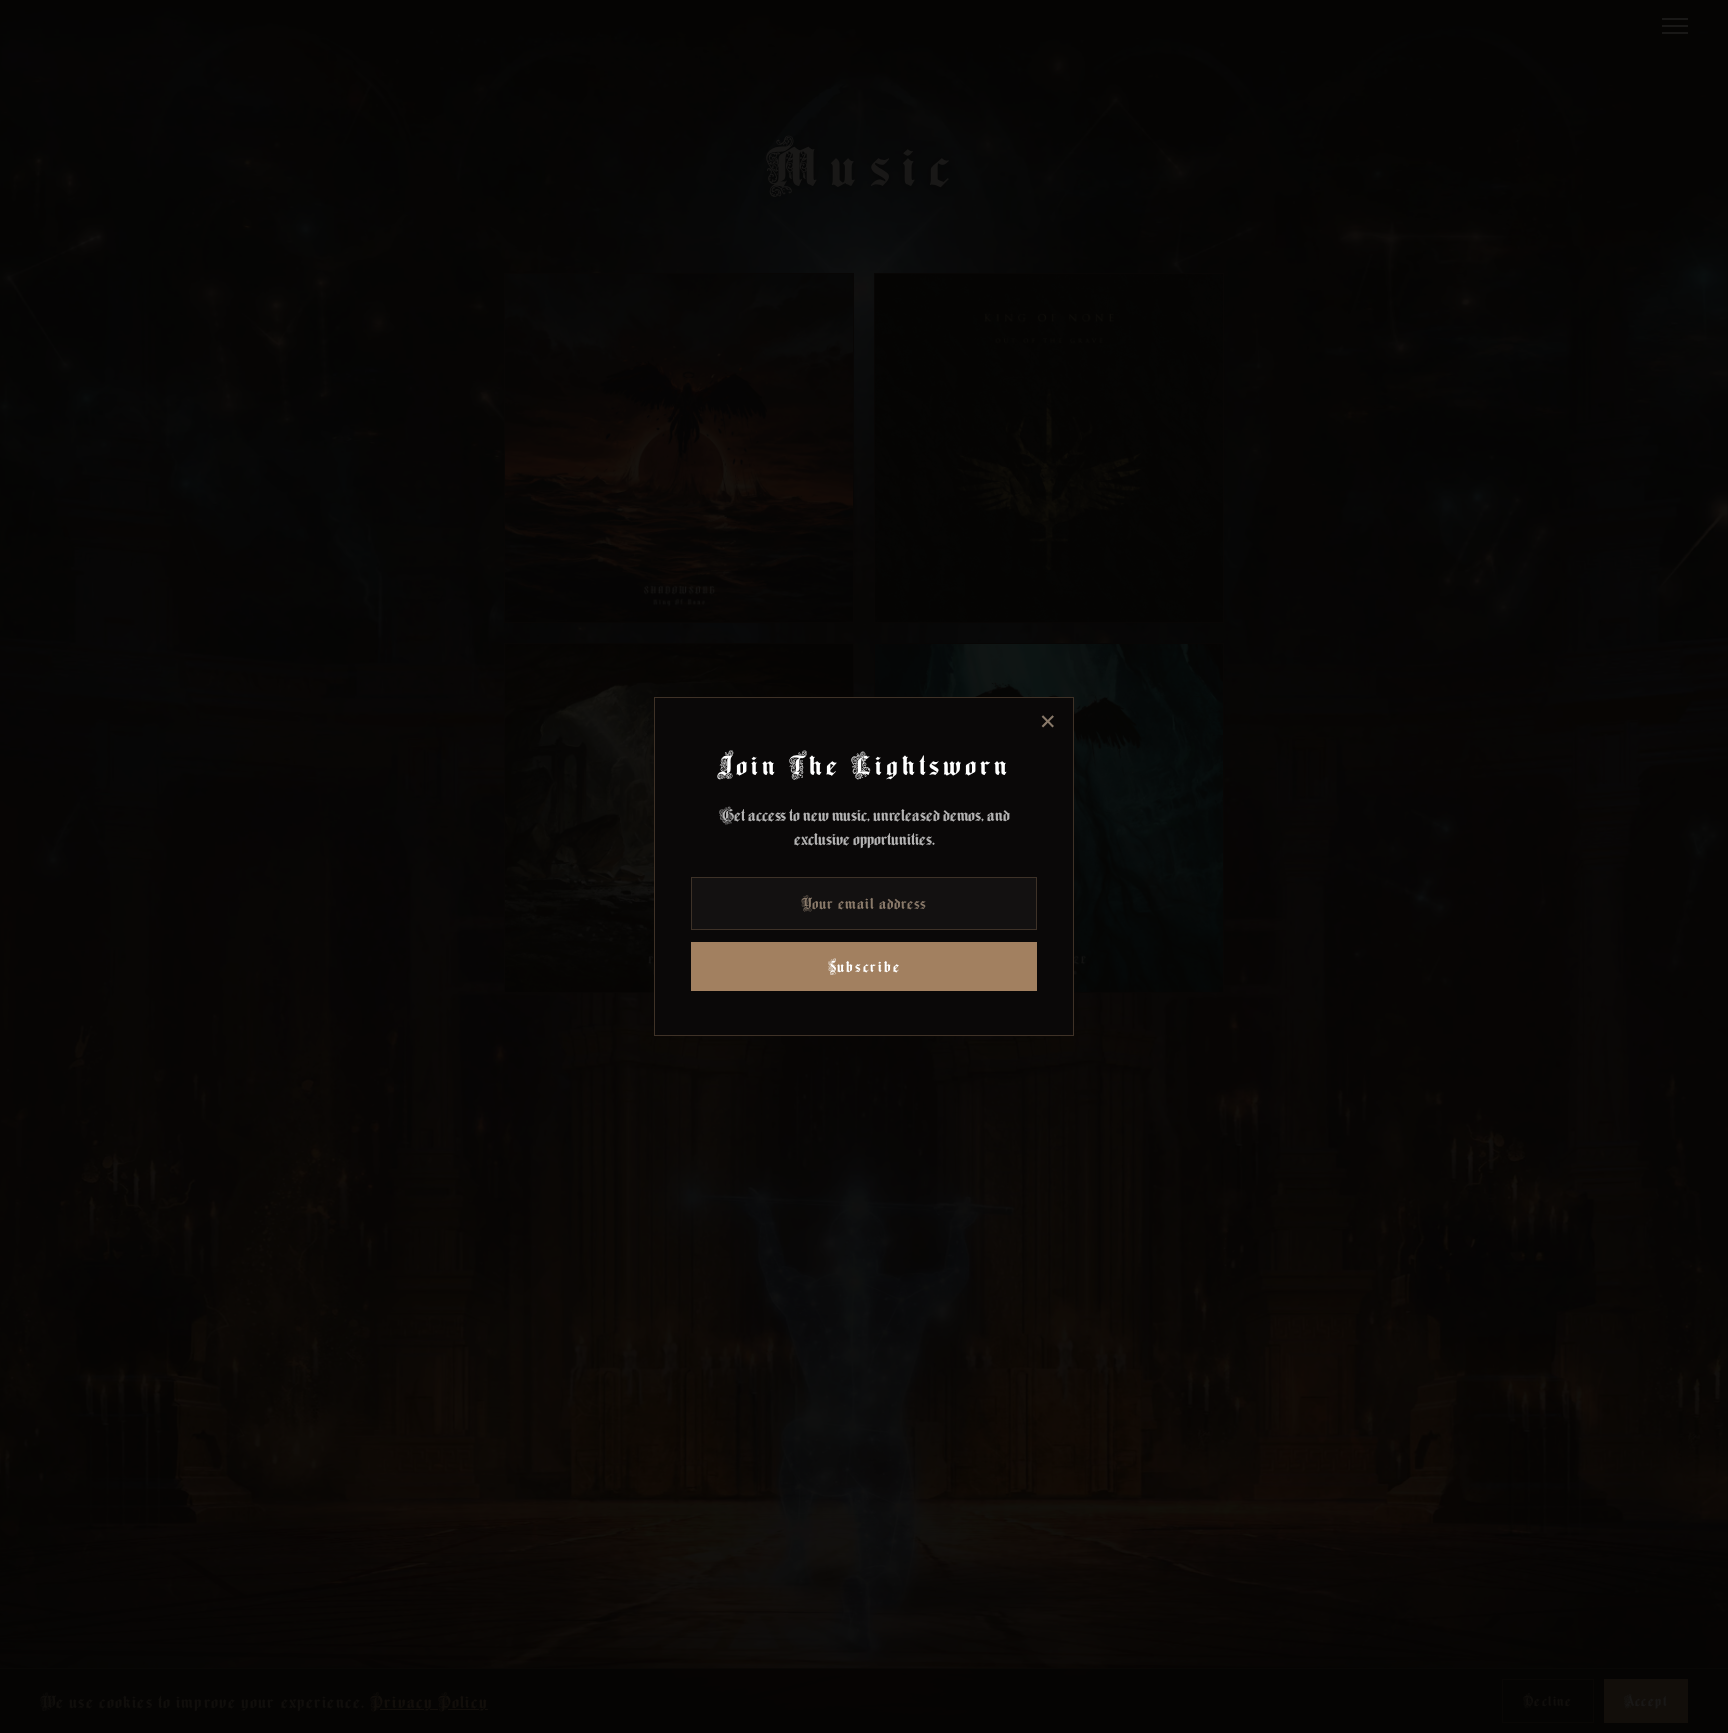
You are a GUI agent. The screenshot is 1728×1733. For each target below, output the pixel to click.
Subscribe (864, 966)
